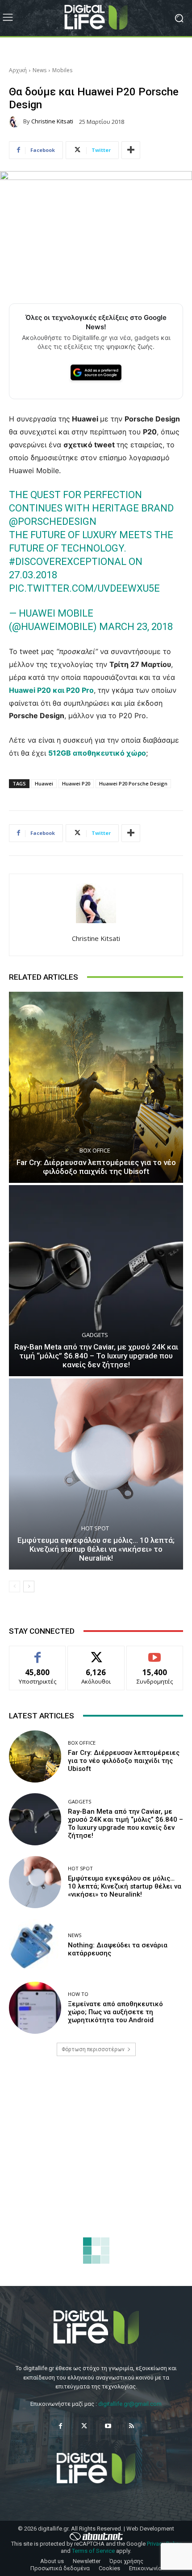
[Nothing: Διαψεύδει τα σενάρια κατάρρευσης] (35, 1945)
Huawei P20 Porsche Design (133, 783)
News (40, 70)
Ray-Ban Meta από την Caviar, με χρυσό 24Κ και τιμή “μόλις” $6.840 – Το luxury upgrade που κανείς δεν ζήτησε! (96, 1356)
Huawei (44, 783)
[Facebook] (61, 2426)
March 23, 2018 (136, 627)
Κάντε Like (38, 1653)
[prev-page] (15, 1586)
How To (78, 1994)
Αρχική (18, 70)
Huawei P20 (76, 783)
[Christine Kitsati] (16, 122)
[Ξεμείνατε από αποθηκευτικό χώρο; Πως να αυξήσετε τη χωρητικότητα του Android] (35, 2008)
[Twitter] (84, 2426)
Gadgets (95, 1335)
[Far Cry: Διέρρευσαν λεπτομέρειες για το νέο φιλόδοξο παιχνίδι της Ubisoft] (96, 1087)
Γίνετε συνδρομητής (155, 1656)
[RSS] (131, 2426)
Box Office (95, 1151)
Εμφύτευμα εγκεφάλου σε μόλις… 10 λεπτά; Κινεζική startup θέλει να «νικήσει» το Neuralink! (96, 1549)
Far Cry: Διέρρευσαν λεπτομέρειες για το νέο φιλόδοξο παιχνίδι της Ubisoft (96, 1167)
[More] (131, 150)
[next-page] (29, 1586)
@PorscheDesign (53, 521)
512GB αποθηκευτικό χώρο (97, 753)
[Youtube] (108, 2426)
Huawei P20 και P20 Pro (51, 690)
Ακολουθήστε (96, 1653)
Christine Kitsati (52, 121)
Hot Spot (95, 1528)
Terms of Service (93, 2551)
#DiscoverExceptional (68, 562)
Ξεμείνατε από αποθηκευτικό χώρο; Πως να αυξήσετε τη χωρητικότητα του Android (115, 2012)
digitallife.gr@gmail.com (130, 2404)
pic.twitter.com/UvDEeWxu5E (84, 588)
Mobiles (62, 70)
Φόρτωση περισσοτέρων (93, 2049)
